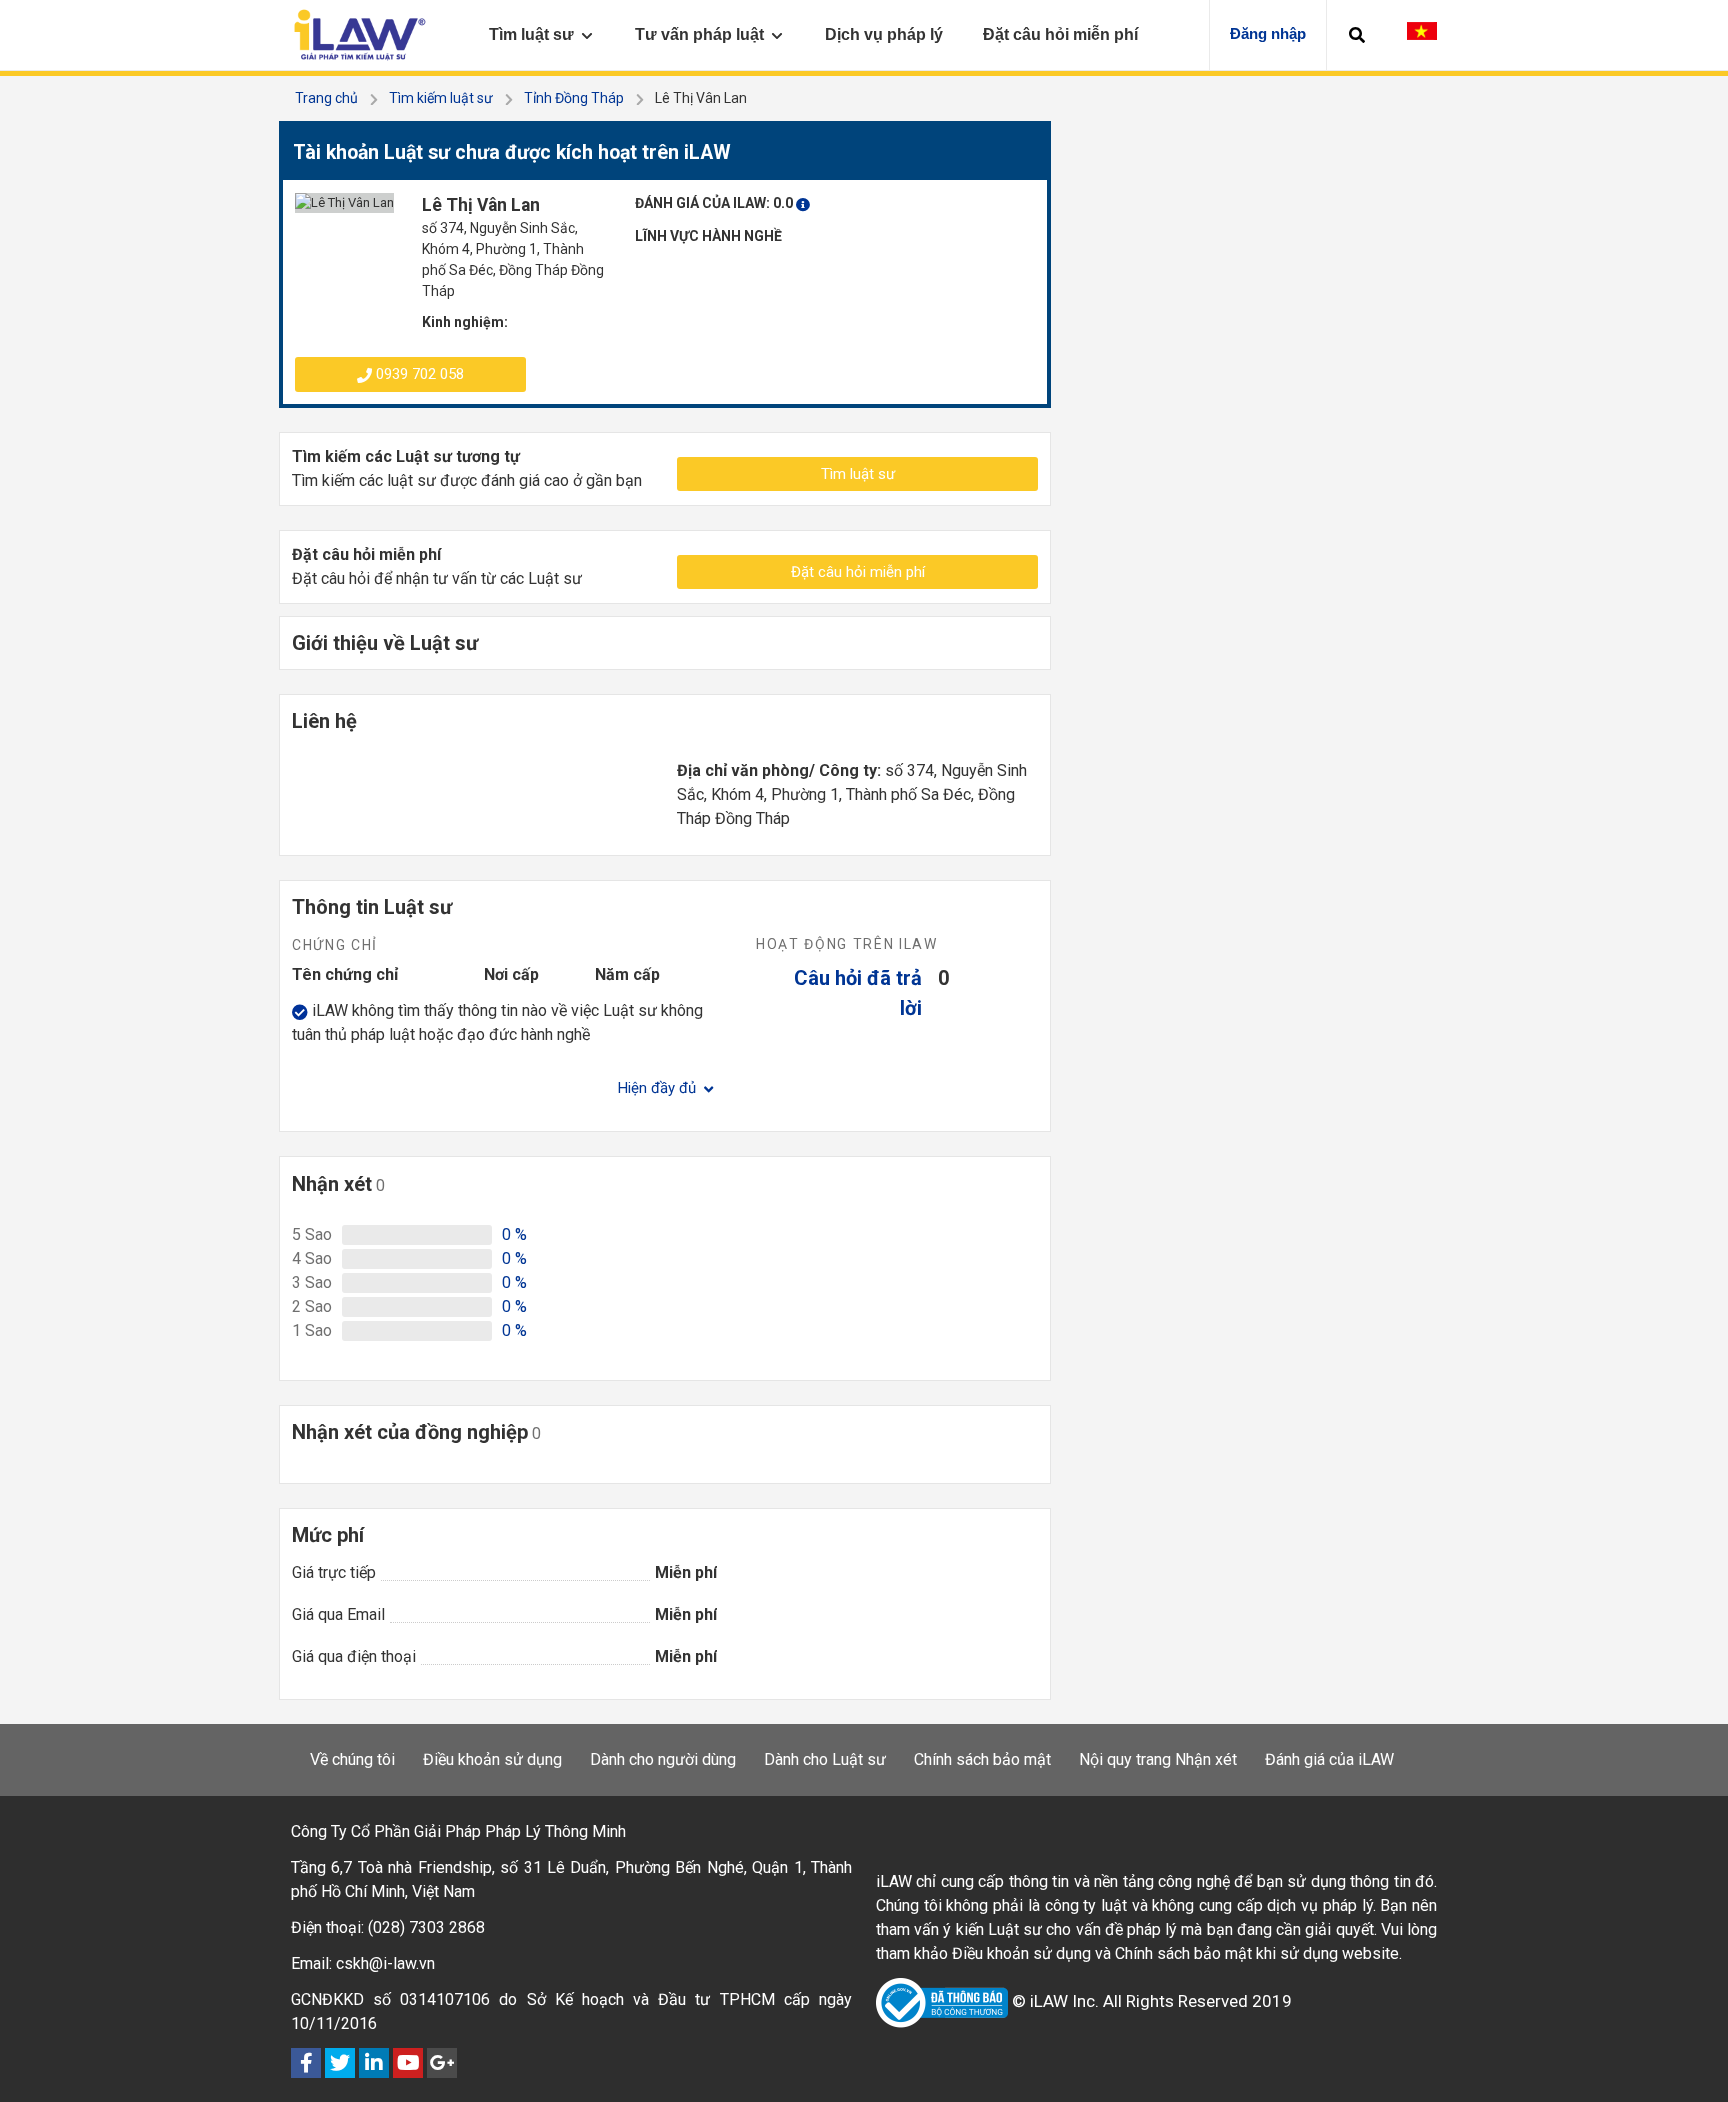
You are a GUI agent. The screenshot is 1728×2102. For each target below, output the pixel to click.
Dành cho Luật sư (825, 1759)
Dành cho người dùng (663, 1759)
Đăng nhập (1268, 33)
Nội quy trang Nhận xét (1158, 1759)
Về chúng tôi (352, 1759)
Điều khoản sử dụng (492, 1759)
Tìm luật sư (858, 474)
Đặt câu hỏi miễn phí (858, 572)
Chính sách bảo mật (982, 1759)
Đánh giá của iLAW (1329, 1759)
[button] (1357, 35)
